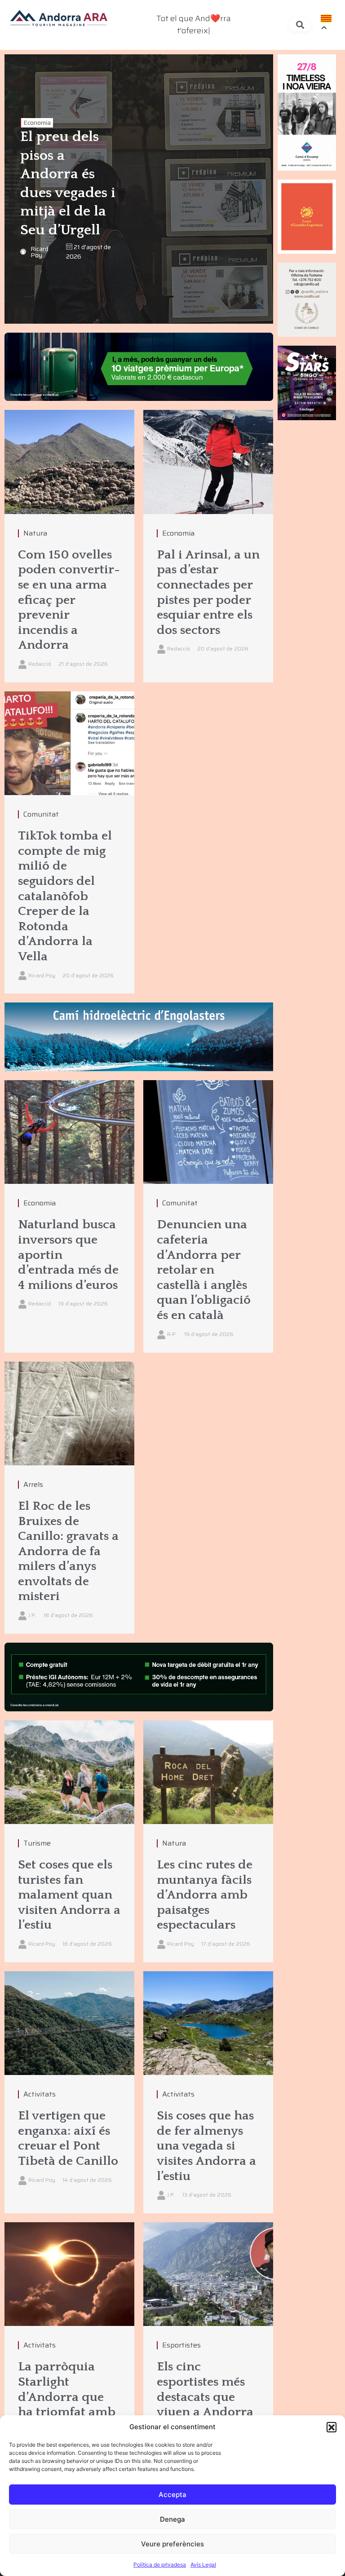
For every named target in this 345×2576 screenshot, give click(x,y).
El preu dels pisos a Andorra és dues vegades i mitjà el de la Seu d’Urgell (68, 183)
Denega (172, 2519)
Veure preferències (172, 2544)
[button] (332, 2427)
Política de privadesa (160, 2565)
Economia (37, 123)
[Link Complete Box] (69, 546)
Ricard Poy (40, 252)
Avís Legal (203, 2565)
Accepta (172, 2495)
